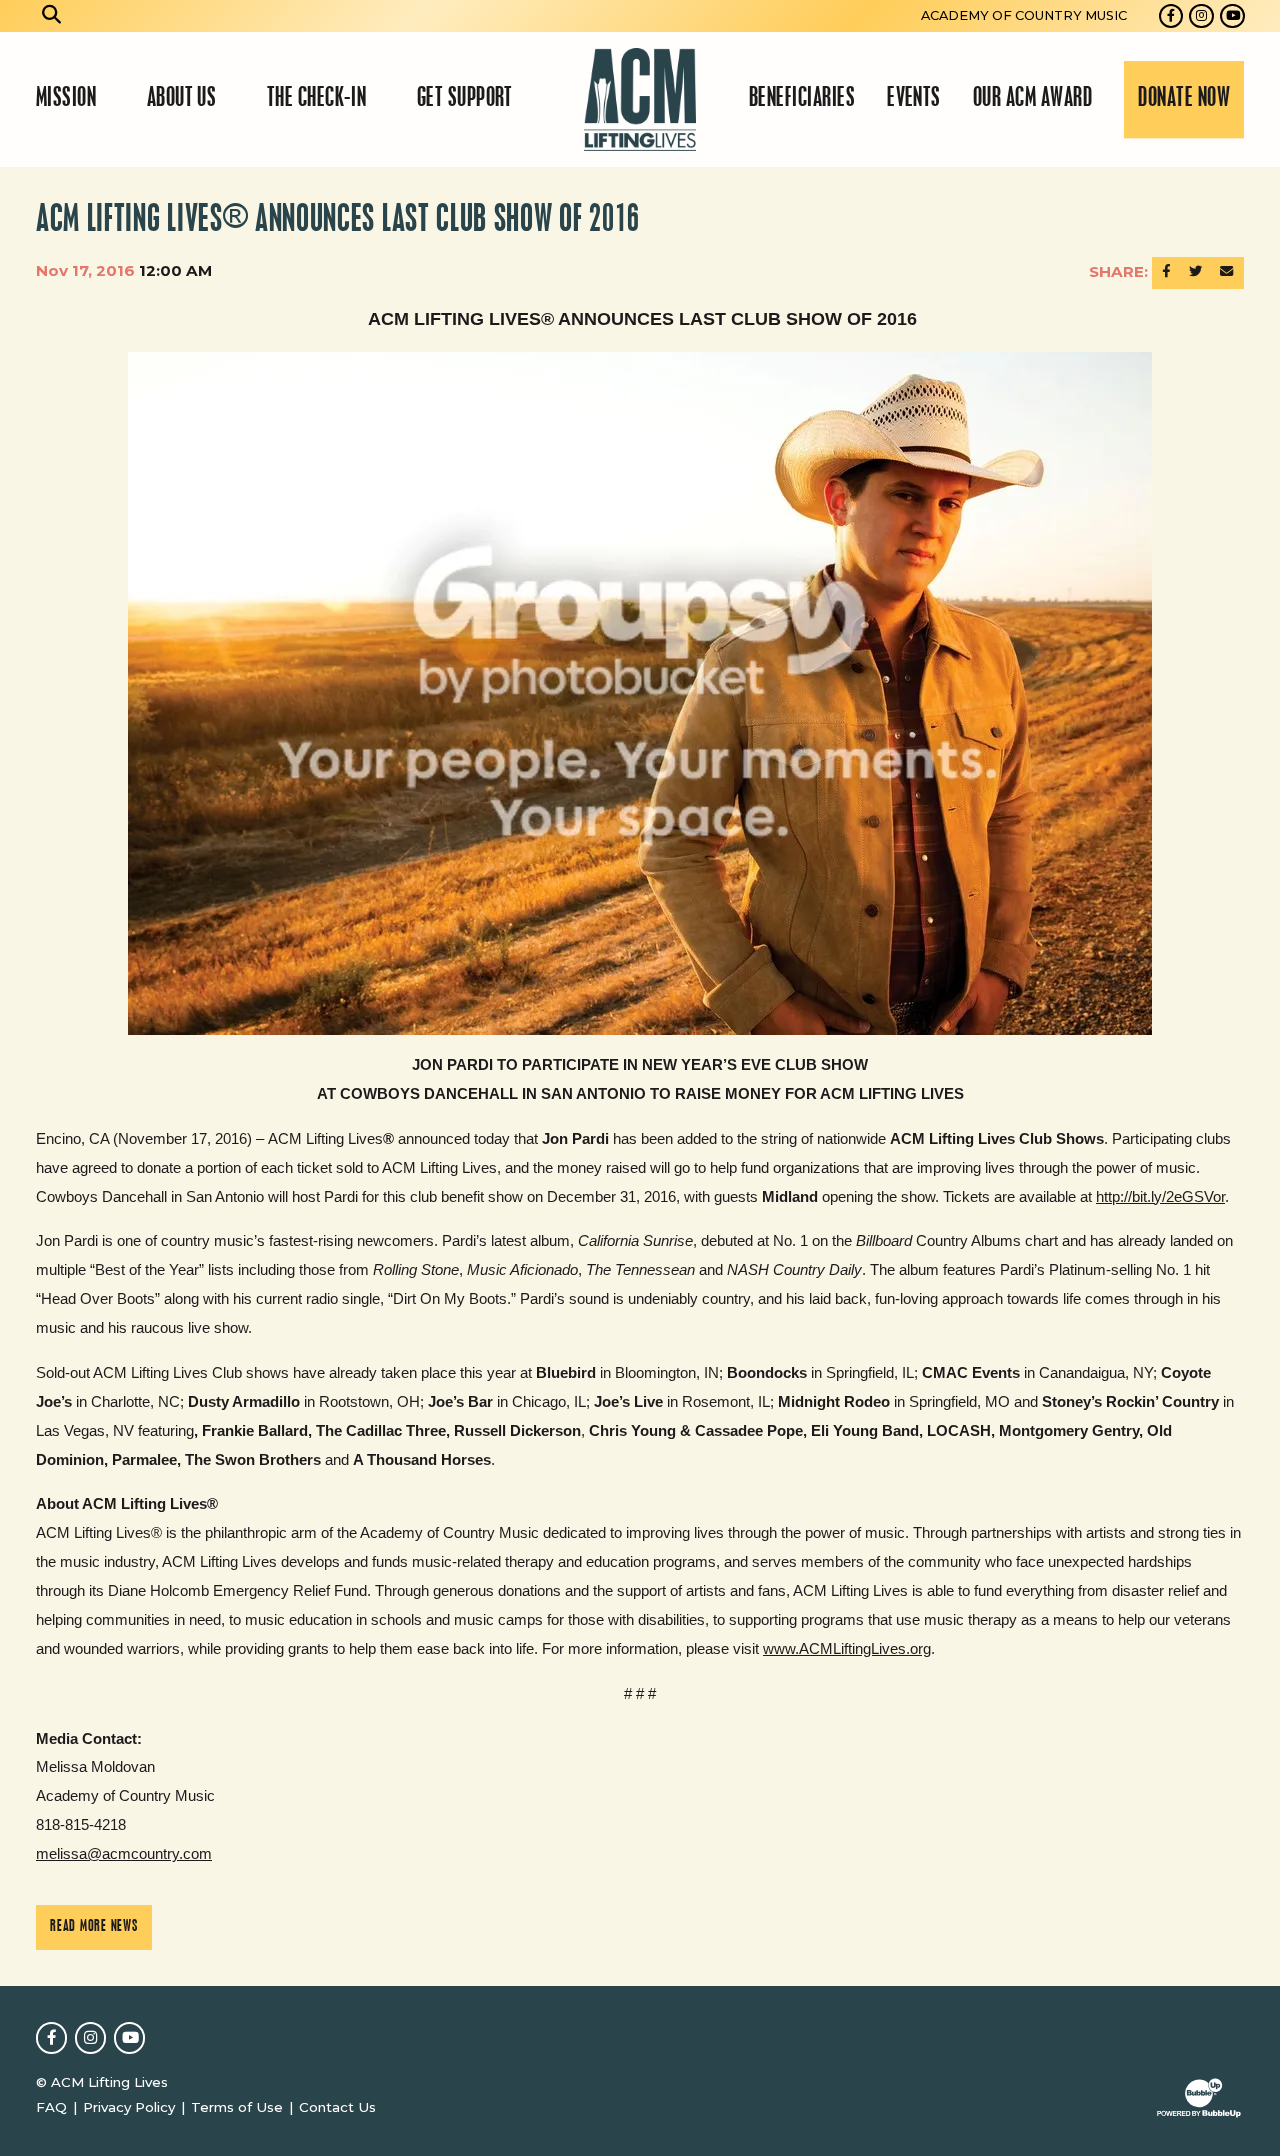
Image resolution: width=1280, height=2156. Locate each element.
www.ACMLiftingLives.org (847, 1648)
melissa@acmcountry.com (124, 1853)
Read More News (94, 1927)
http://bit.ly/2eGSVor (1160, 1196)
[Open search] (52, 16)
